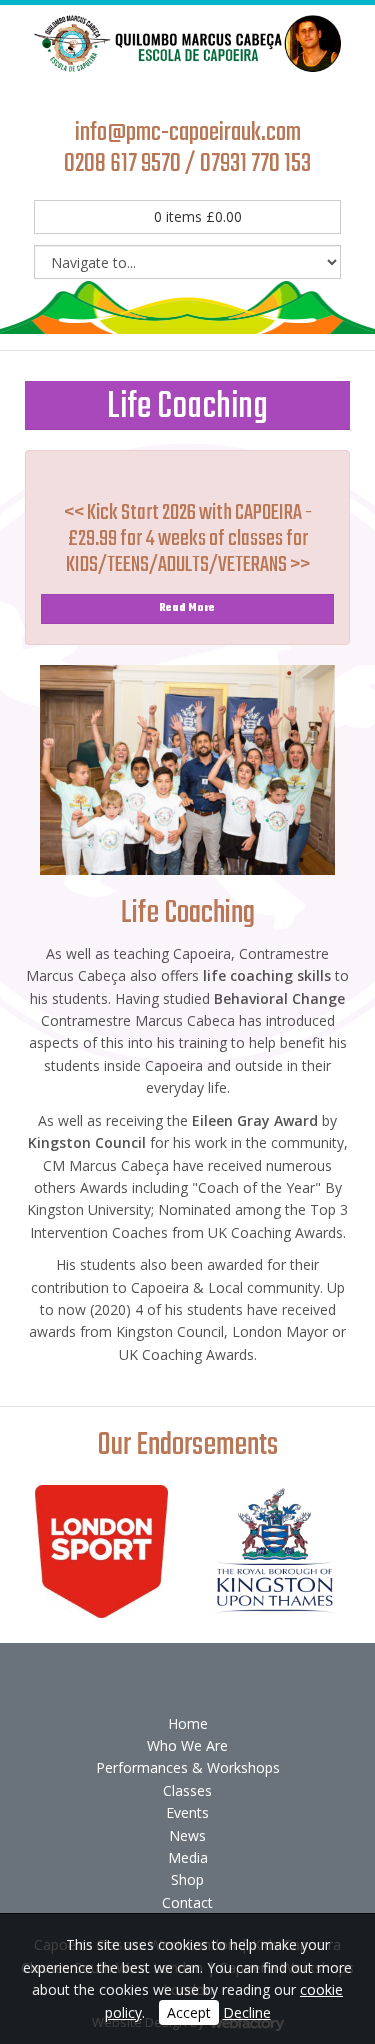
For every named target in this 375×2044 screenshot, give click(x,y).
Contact (187, 1902)
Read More (187, 608)
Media (188, 1857)
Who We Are (187, 1745)
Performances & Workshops (188, 1767)
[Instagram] (222, 93)
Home (188, 1723)
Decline (247, 2012)
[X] (154, 93)
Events (187, 1812)
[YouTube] (188, 93)
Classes (187, 1790)
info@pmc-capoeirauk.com (188, 133)
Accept (189, 2012)
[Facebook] (120, 93)
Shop (187, 1879)
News (187, 1835)
